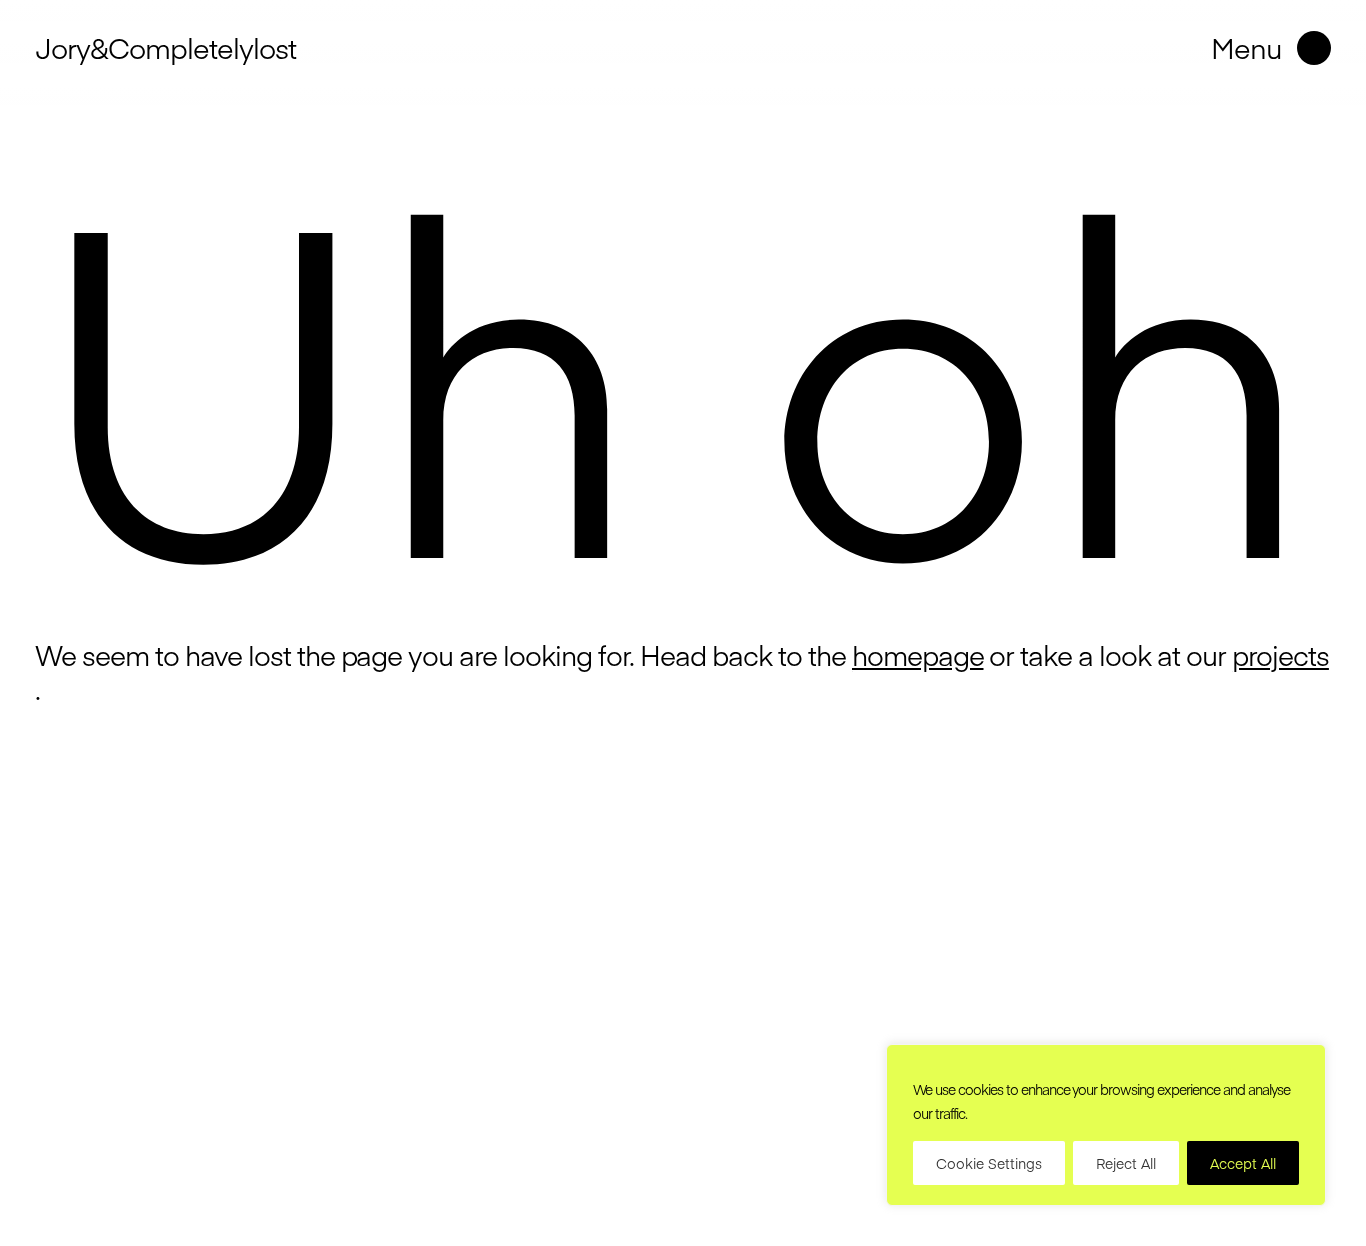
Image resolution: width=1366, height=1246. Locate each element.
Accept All (1243, 1163)
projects (1280, 655)
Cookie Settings (989, 1163)
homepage (918, 655)
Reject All (1126, 1163)
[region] (1106, 1125)
